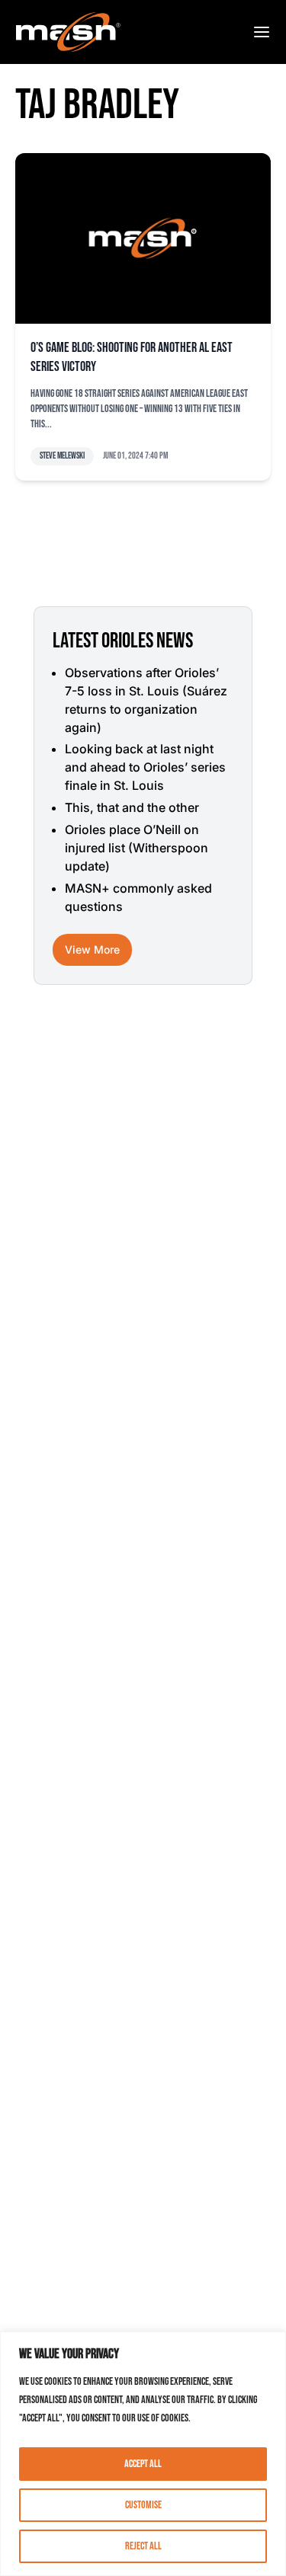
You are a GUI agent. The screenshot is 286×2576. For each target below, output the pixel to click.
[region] (143, 2454)
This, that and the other (132, 807)
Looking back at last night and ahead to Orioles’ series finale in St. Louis (145, 767)
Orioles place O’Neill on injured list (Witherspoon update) (137, 848)
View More (92, 949)
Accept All (143, 2464)
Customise (143, 2505)
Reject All (143, 2546)
